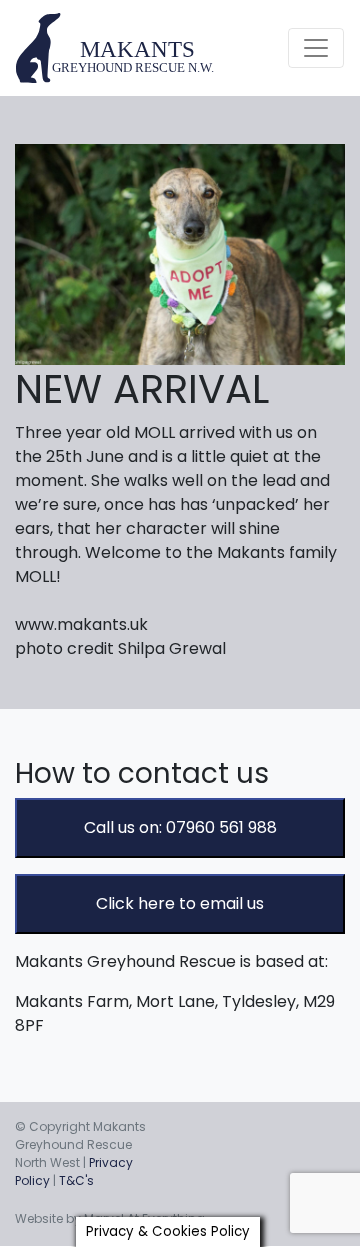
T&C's (76, 1180)
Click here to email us (180, 903)
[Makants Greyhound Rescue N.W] (116, 48)
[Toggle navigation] (316, 48)
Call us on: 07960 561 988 (180, 827)
